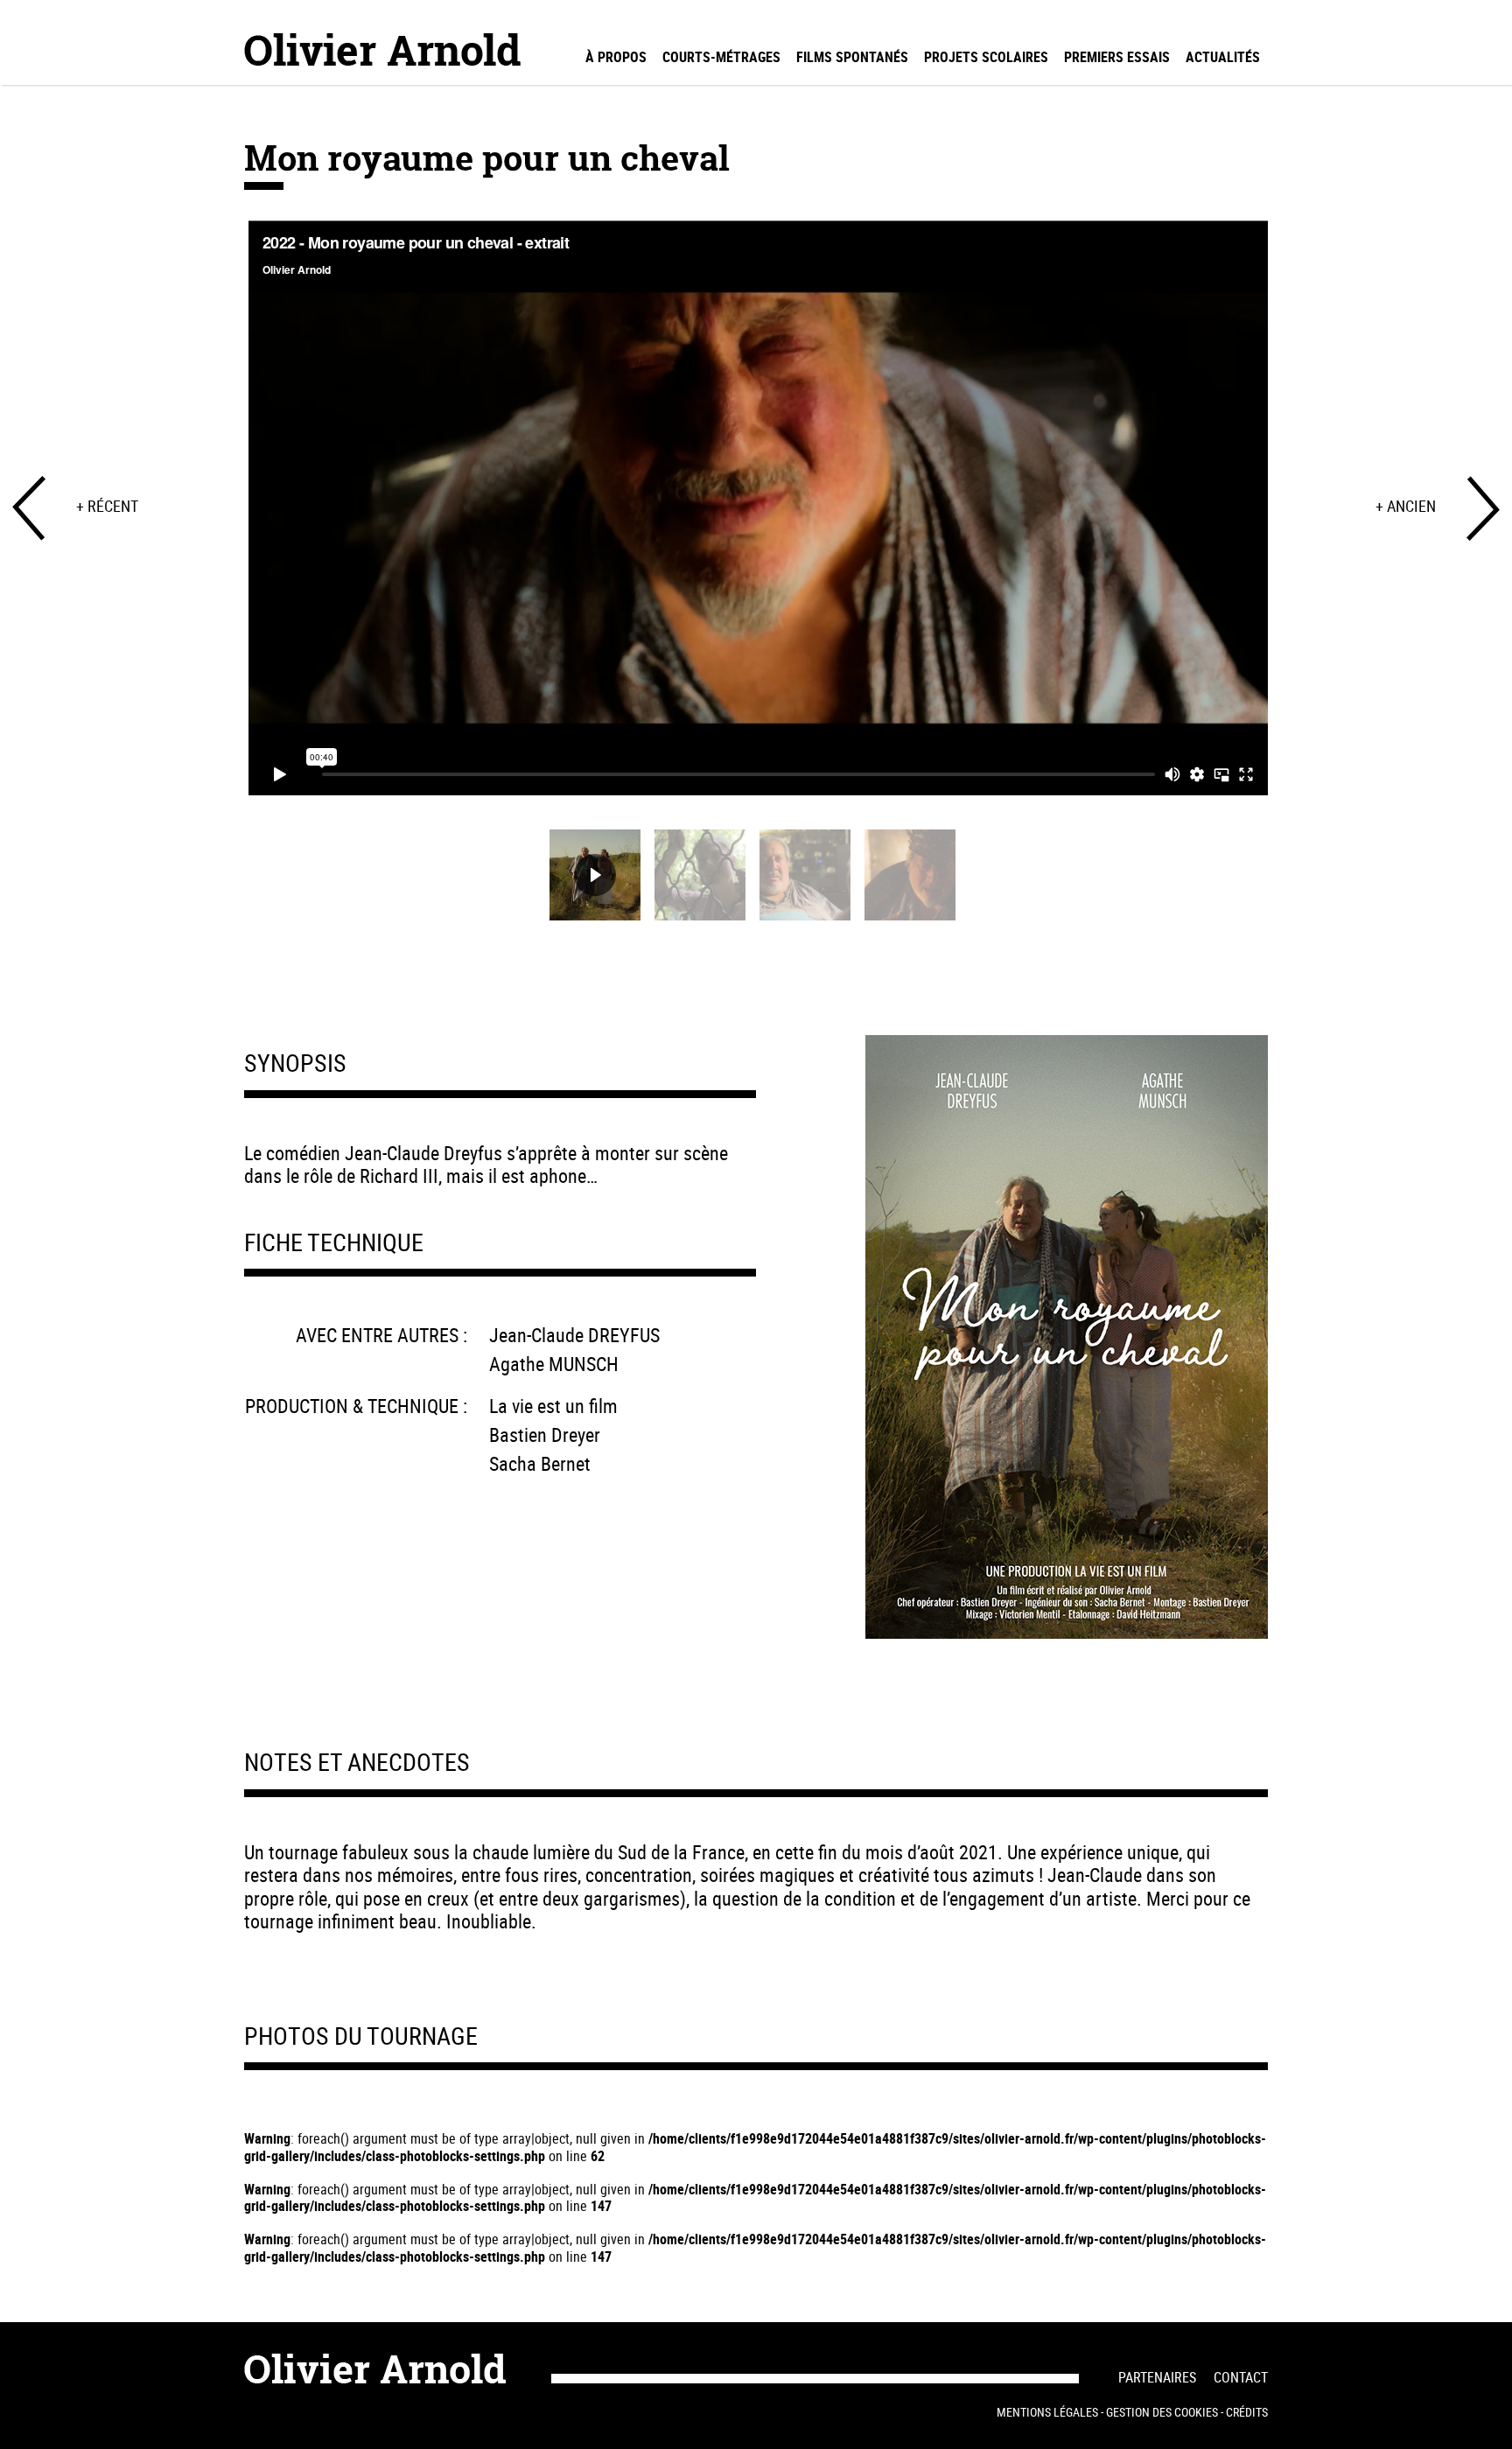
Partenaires (1157, 2377)
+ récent (107, 506)
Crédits (1247, 2412)
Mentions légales (1047, 2412)
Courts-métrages (721, 57)
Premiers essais (1117, 57)
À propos (616, 57)
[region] (756, 575)
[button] (595, 875)
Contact (1241, 2377)
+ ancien (1406, 506)
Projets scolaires (986, 57)
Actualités (1223, 57)
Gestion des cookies (1162, 2412)
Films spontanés (852, 57)
